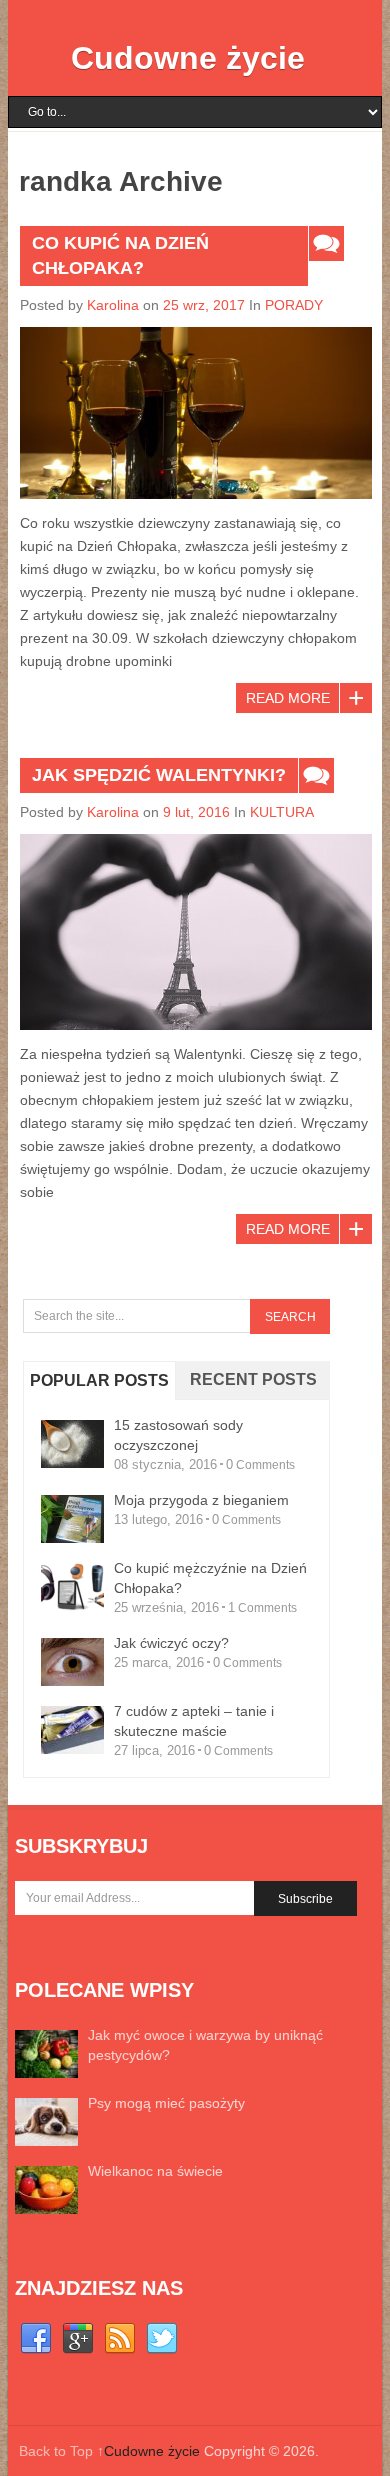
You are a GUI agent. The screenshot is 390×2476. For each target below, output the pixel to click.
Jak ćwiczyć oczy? (171, 1643)
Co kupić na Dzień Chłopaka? (120, 255)
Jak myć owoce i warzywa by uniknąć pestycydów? (205, 2045)
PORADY (294, 305)
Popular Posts (99, 1380)
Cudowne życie (188, 58)
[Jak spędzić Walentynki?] (196, 932)
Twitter (162, 2339)
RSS (120, 2339)
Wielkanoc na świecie (155, 2171)
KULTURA (282, 812)
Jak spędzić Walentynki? (159, 775)
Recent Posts (253, 1379)
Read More (288, 698)
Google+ (78, 2339)
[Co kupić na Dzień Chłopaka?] (196, 413)
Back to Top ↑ (61, 2451)
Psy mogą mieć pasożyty (166, 2103)
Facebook (36, 2339)
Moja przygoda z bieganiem (201, 1500)
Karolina (113, 305)
